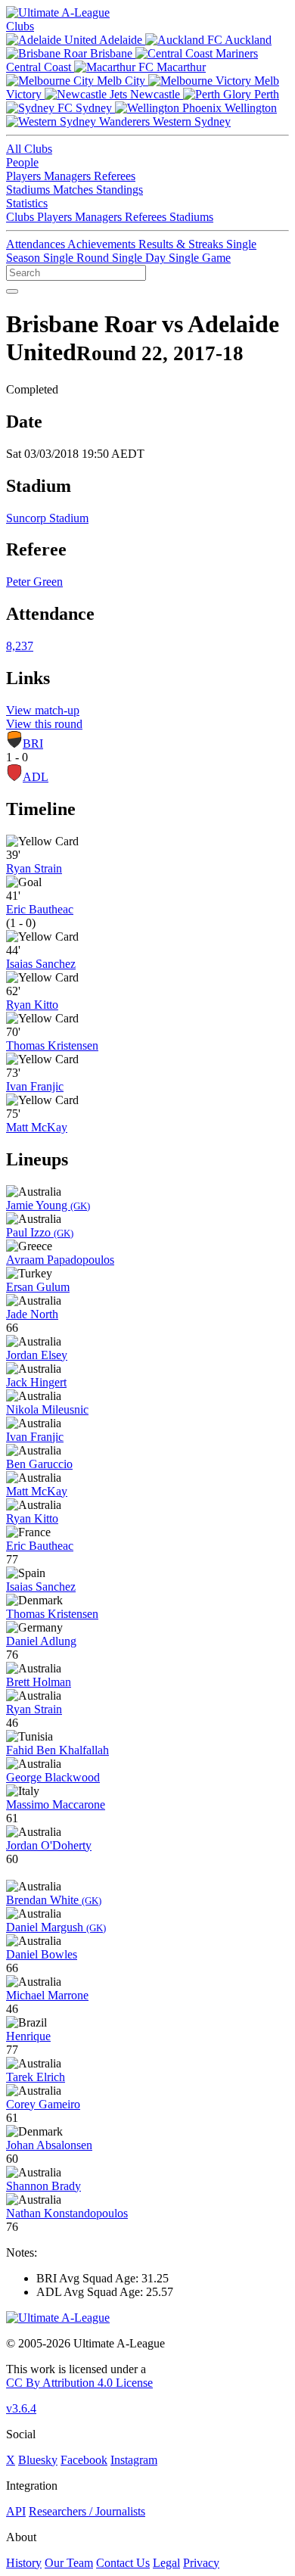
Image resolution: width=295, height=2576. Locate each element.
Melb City (121, 81)
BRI (33, 744)
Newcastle (155, 94)
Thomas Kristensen (52, 1045)
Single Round (78, 258)
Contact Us (123, 2563)
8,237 (20, 646)
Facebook (84, 2460)
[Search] (12, 291)
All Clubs (29, 149)
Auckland (247, 40)
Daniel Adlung (41, 1641)
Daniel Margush (56, 1927)
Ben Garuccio (39, 1464)
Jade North (32, 1314)
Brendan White (54, 1900)
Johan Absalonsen (49, 2145)
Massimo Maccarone (56, 1804)
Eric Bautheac (40, 909)
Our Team (69, 2563)
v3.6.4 (21, 2408)
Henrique (28, 2036)
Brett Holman (39, 1682)
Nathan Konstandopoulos (67, 2213)
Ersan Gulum (38, 1287)
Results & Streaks (182, 244)
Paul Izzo (40, 1232)
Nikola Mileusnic (47, 1409)
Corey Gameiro (43, 2104)
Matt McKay (37, 1127)
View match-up (43, 710)
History (24, 2563)
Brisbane (111, 53)
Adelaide (121, 40)
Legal (166, 2563)
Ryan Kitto (32, 1005)
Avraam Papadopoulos (60, 1260)
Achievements (103, 244)
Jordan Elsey (37, 1355)
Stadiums (29, 190)
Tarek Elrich (36, 2077)
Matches (75, 190)
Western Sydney (190, 121)
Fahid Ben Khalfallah (57, 1750)
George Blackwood (53, 1777)
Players (25, 176)
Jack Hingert (36, 1382)
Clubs (20, 26)
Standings (120, 190)
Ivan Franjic (35, 1086)
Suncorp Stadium (47, 518)
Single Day (140, 258)
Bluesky (38, 2460)
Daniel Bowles (42, 1954)
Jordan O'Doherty (49, 1845)
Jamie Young (48, 1205)
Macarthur (180, 67)
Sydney (94, 108)
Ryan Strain (34, 868)
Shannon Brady (43, 2186)
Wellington (249, 108)
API (16, 2511)
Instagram (134, 2460)
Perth (265, 94)
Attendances (37, 244)
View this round (44, 724)
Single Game (200, 258)
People (22, 162)
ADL (36, 777)
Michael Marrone (47, 1995)
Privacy (201, 2563)
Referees (115, 176)
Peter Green (34, 582)
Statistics (27, 203)
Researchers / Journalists (87, 2511)
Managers (69, 176)
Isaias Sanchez (41, 964)
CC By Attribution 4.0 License (79, 2383)
